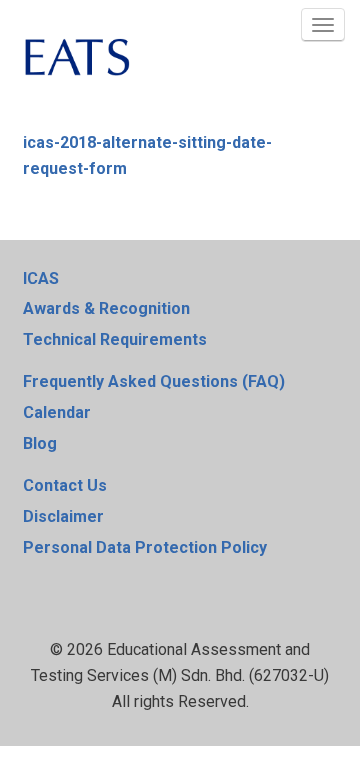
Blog (40, 443)
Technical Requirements (115, 339)
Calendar (57, 412)
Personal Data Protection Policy (145, 547)
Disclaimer (63, 516)
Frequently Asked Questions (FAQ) (154, 381)
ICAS (41, 278)
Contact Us (65, 485)
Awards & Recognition (106, 308)
